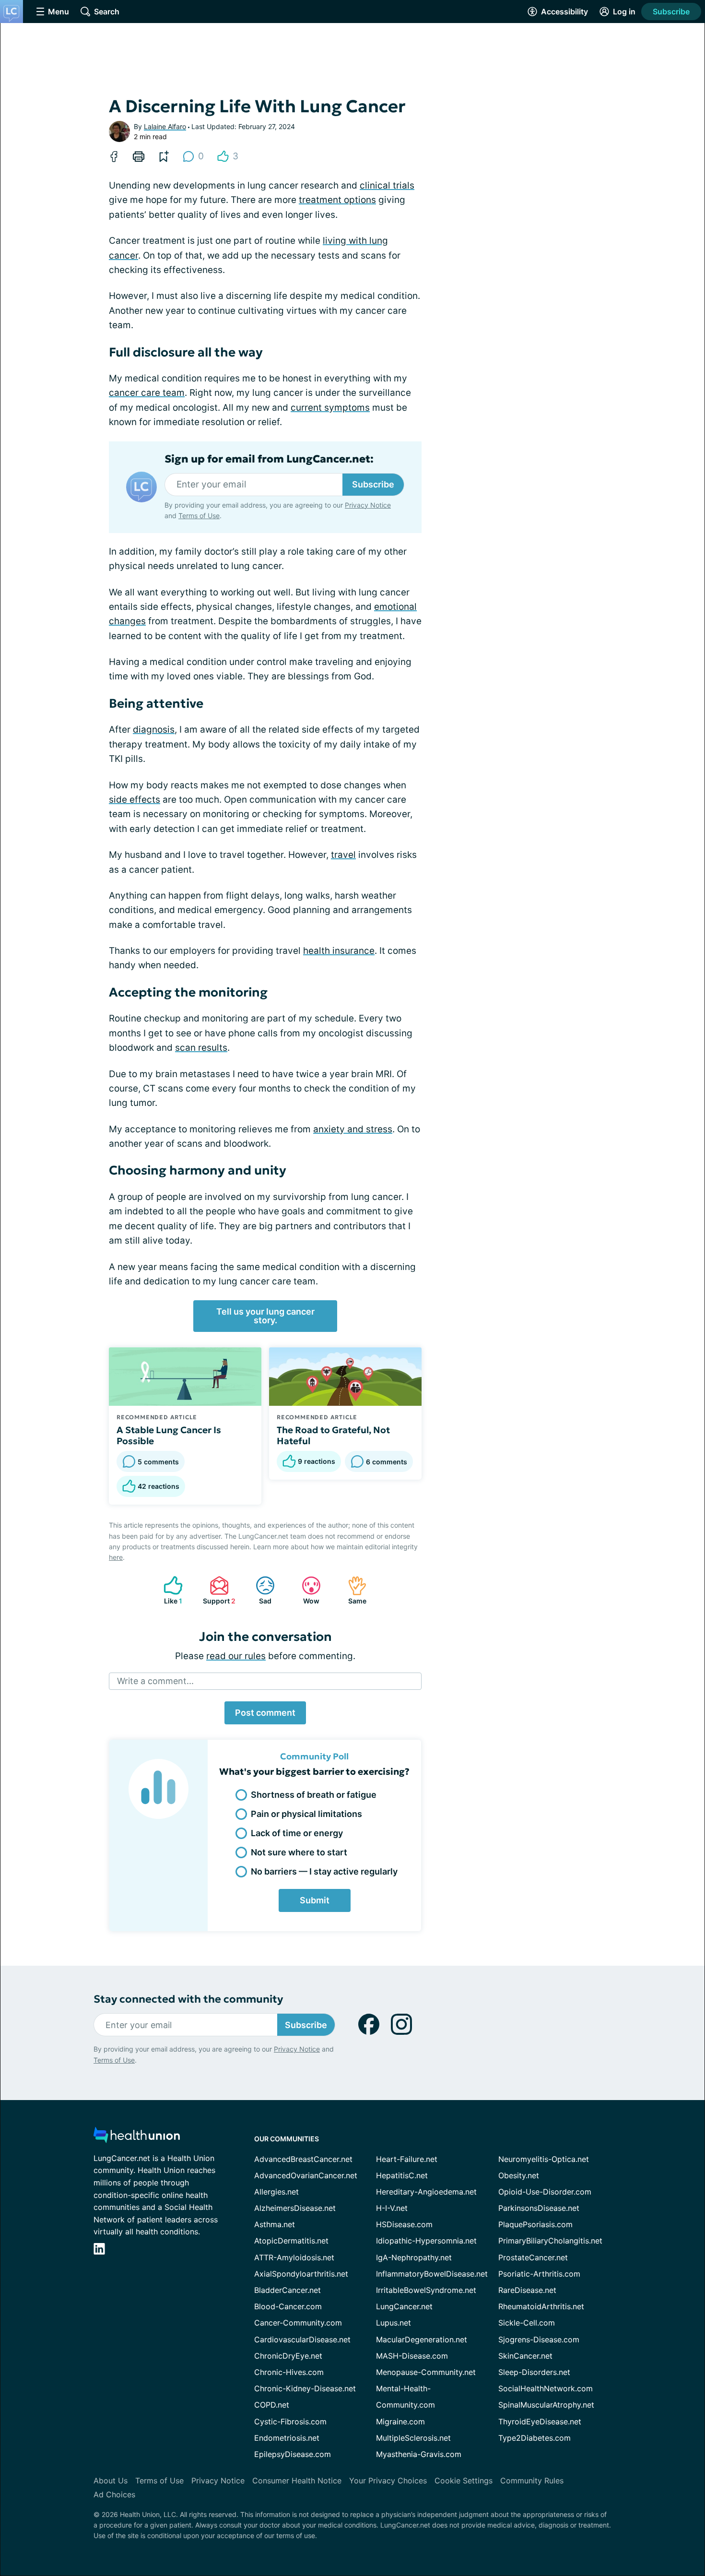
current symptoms (330, 408)
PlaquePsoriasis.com (535, 2224)
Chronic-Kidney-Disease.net (305, 2388)
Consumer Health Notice (297, 2481)
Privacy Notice (368, 505)
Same (352, 1590)
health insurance (339, 951)
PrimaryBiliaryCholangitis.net (550, 2241)
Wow (306, 1590)
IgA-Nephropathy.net (414, 2257)
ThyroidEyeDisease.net (540, 2422)
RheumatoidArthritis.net (541, 2306)
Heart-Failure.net (407, 2159)
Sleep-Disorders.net (534, 2372)
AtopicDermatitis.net (291, 2241)
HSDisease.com (404, 2224)
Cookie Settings (464, 2481)
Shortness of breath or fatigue (314, 1795)
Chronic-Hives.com (289, 2372)
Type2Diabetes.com (535, 2438)
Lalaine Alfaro (165, 126)
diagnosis (154, 730)
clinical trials (387, 185)
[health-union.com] (137, 2138)
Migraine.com (400, 2422)
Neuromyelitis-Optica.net (544, 2159)
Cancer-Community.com (298, 2323)
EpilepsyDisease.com (293, 2454)
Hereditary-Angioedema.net (426, 2192)
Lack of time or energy (297, 1833)
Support (218, 1590)
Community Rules (532, 2481)
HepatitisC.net (402, 2175)
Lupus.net (394, 2323)
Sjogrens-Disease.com (539, 2339)
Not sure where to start (299, 1852)
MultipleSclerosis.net (413, 2438)
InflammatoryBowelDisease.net (432, 2274)
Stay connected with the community (188, 1999)
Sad (259, 1590)
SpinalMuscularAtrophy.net (546, 2405)
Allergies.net (276, 2192)
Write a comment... (155, 1681)
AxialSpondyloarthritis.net (301, 2274)
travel (343, 855)
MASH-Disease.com (412, 2356)
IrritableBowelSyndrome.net (426, 2290)
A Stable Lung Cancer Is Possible (169, 1436)
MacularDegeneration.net (422, 2339)
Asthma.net (275, 2224)
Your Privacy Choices (388, 2481)
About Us (111, 2481)
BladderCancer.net (288, 2290)
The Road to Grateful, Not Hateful (333, 1436)
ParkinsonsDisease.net (539, 2208)
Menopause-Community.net (426, 2372)
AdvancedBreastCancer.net (303, 2159)
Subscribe (671, 12)
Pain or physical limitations (306, 1814)
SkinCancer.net (525, 2356)
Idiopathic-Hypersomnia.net (426, 2241)
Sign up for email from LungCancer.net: (269, 459)
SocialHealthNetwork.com (546, 2388)
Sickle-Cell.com (527, 2323)
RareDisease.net (527, 2290)
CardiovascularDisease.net (302, 2339)
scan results (201, 1048)
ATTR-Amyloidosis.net (294, 2257)
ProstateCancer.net (533, 2257)
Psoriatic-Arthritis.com (539, 2274)
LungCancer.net (404, 2306)
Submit (315, 1900)
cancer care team (147, 393)
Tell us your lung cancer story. (265, 1316)
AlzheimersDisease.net (295, 2208)
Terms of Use (199, 516)
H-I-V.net (392, 2208)
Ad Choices (114, 2494)
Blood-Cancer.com (288, 2306)
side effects (135, 800)
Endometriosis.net (287, 2438)
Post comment (265, 1713)
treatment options (337, 200)
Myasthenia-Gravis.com (419, 2454)
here (116, 1557)
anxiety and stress (353, 1129)
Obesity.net (519, 2175)
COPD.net (272, 2405)
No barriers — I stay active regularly (324, 1871)
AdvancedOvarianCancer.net (306, 2175)
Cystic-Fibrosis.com (290, 2422)
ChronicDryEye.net (288, 2356)
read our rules (236, 1656)
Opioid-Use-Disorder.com (545, 2192)
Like (168, 1590)
